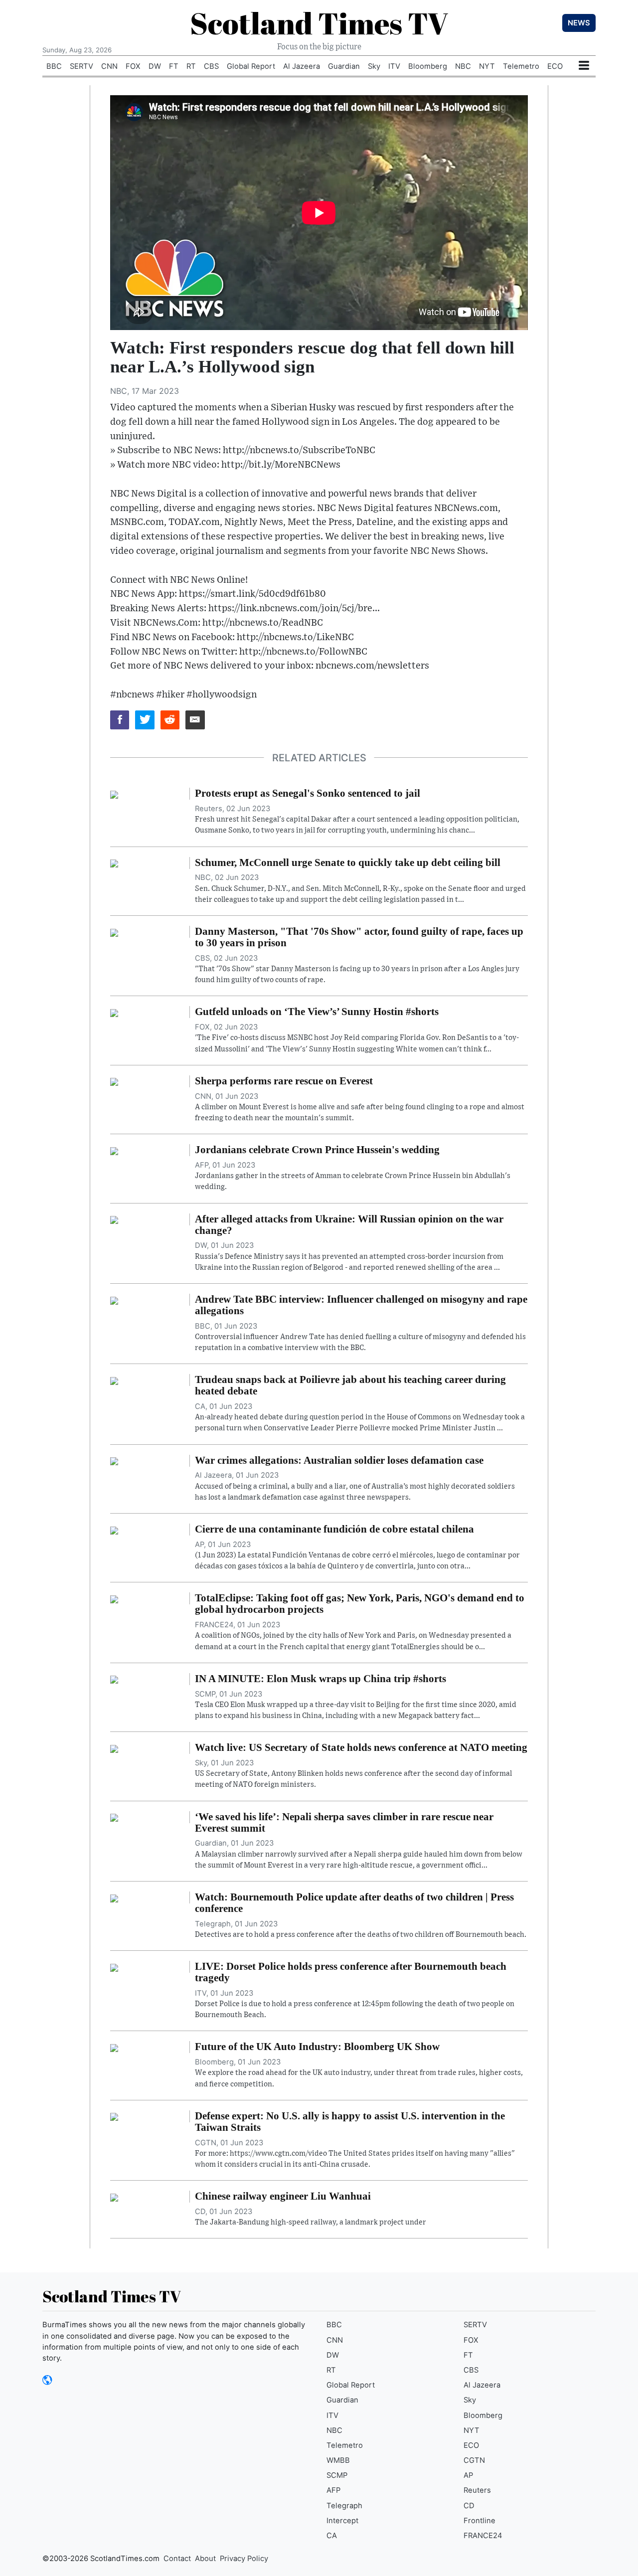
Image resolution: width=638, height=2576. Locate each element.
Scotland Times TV (319, 23)
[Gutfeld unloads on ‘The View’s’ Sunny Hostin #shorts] (114, 1012)
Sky (374, 66)
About (205, 2559)
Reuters (477, 2490)
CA (332, 2536)
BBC (54, 66)
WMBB (338, 2460)
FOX (133, 66)
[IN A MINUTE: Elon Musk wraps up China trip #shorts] (114, 1679)
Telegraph (344, 2506)
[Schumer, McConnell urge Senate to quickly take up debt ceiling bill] (114, 863)
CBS (211, 66)
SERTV (81, 66)
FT (174, 66)
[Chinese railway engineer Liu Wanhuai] (114, 2197)
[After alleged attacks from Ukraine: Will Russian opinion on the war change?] (114, 1219)
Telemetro (521, 66)
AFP (333, 2490)
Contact (177, 2559)
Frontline (479, 2521)
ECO (555, 66)
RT (191, 66)
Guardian (344, 66)
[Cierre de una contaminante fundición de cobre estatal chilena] (114, 1530)
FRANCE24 (483, 2536)
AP (468, 2475)
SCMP (337, 2475)
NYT (487, 66)
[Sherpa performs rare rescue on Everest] (114, 1081)
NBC (463, 66)
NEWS (579, 23)
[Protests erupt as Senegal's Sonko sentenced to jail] (114, 794)
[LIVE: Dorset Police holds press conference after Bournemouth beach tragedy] (114, 1967)
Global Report (251, 66)
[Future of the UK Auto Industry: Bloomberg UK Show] (114, 2047)
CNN (109, 66)
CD (469, 2506)
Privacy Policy (244, 2559)
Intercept (342, 2521)
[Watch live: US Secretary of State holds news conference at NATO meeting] (114, 1748)
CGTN (474, 2460)
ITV (394, 66)
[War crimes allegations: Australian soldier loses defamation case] (114, 1461)
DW (155, 66)
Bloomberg (428, 66)
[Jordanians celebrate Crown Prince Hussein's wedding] (114, 1150)
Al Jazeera (302, 66)
